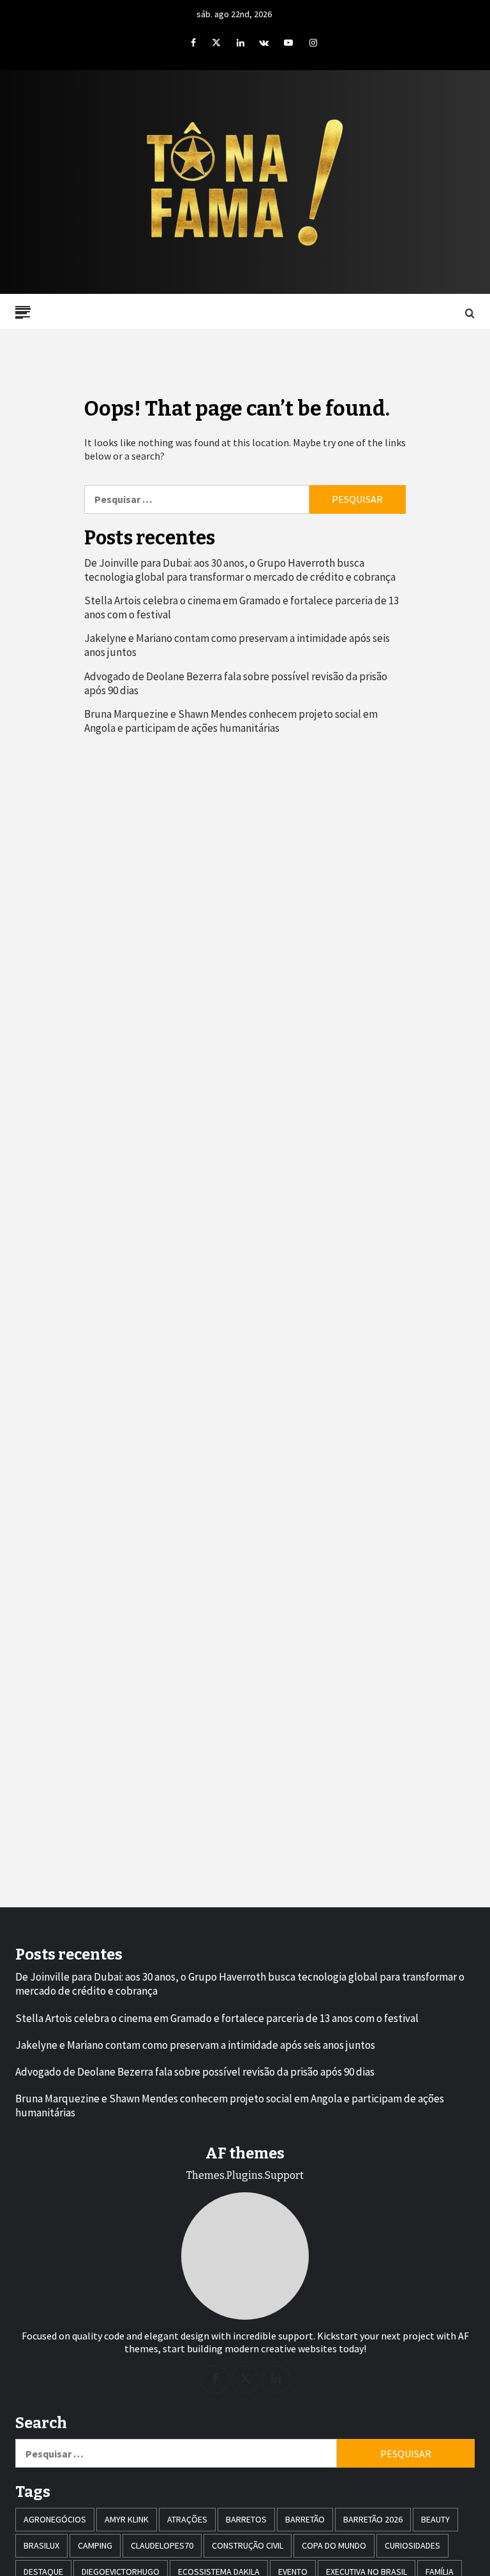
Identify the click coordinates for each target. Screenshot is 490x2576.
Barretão (305, 2519)
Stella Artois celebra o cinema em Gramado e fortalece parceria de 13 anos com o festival (241, 608)
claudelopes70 (162, 2545)
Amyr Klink (127, 2519)
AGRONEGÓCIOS (55, 2519)
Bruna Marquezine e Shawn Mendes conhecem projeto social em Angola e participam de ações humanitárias (231, 721)
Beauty (435, 2519)
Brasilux (41, 2545)
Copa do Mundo (334, 2545)
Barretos (246, 2519)
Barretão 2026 (373, 2519)
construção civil (248, 2545)
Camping (95, 2545)
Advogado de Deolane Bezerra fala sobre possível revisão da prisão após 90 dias (236, 683)
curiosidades (412, 2545)
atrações (187, 2519)
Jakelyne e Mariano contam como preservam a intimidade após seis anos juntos (237, 645)
